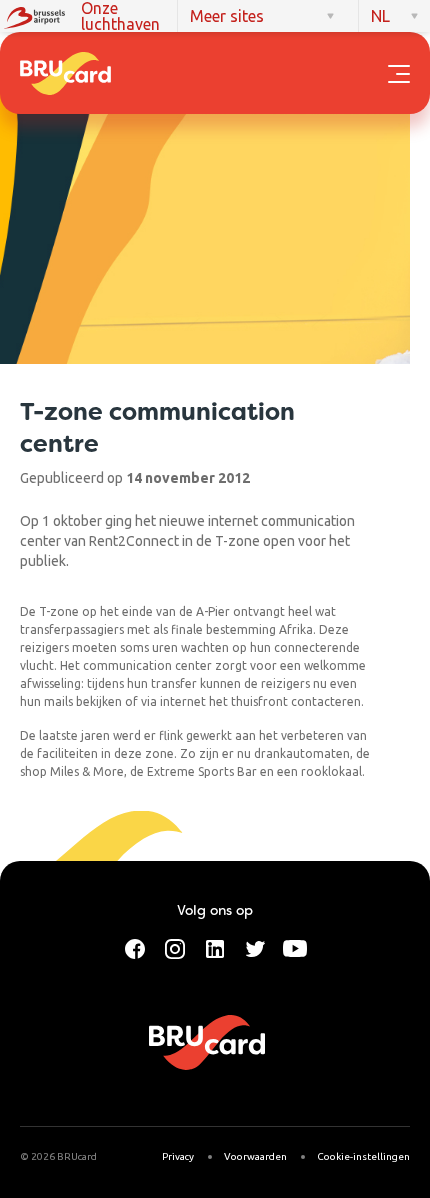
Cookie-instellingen (363, 1156)
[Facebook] (135, 947)
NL (380, 16)
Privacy (178, 1156)
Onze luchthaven (120, 16)
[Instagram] (175, 947)
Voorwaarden (255, 1156)
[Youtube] (295, 947)
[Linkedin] (215, 947)
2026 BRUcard (64, 1156)
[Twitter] (255, 947)
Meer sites (227, 16)
